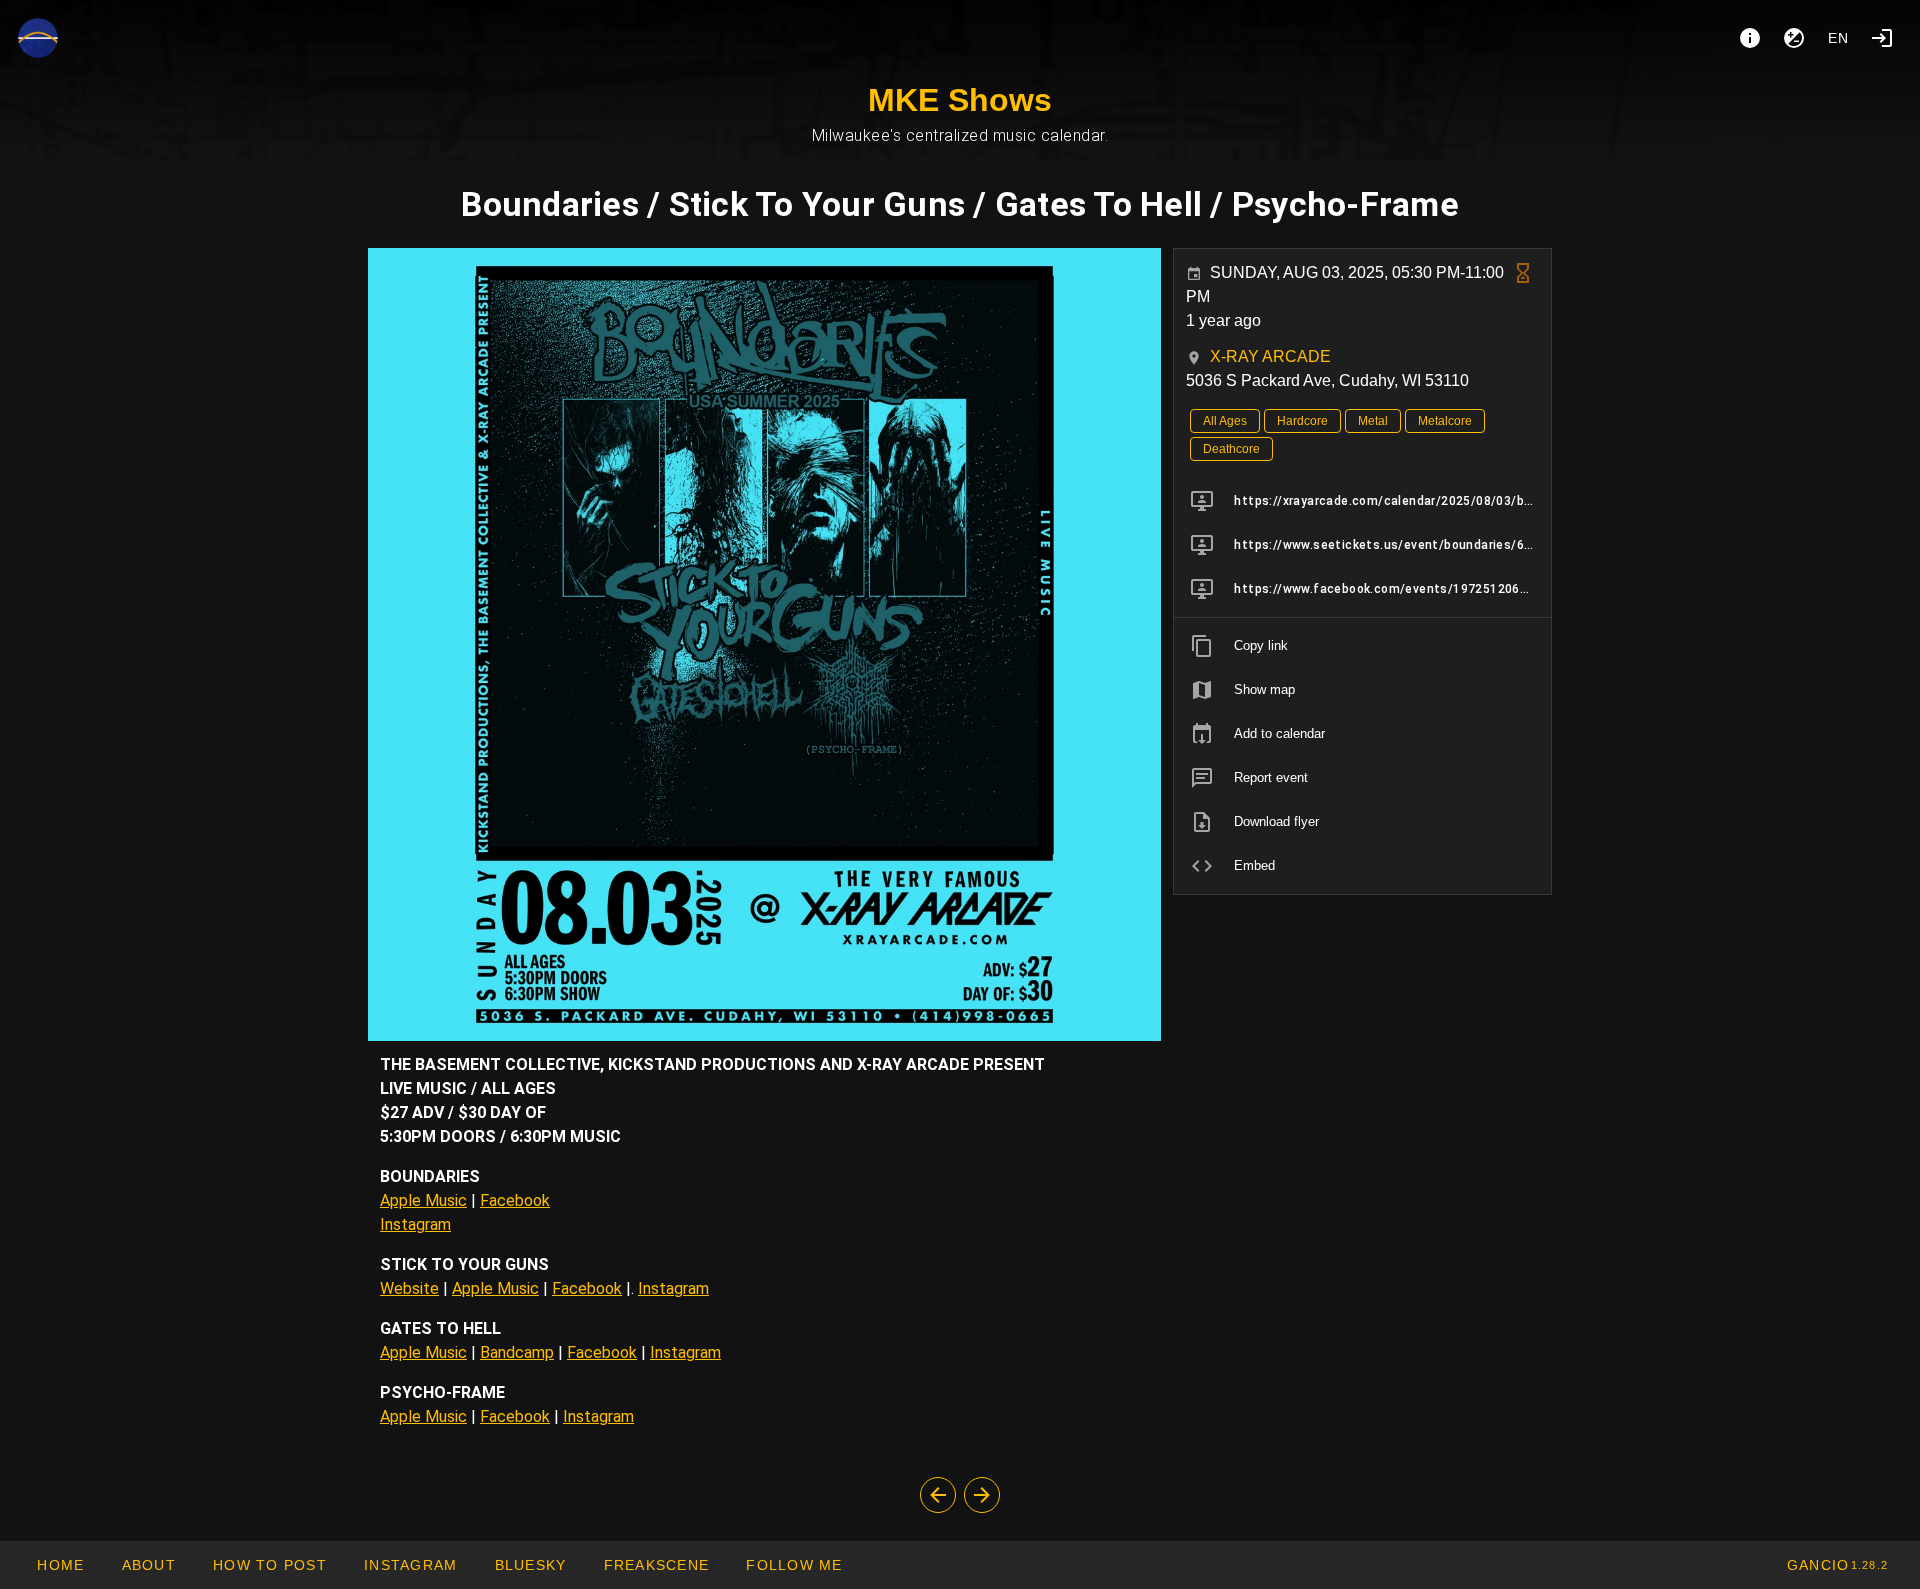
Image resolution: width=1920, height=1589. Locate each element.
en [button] (1839, 38)
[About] (1750, 38)
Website (409, 1288)
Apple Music (423, 1200)
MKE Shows (960, 100)
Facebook (515, 1200)
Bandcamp (517, 1352)
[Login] (1882, 38)
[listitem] (1362, 501)
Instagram (415, 1224)
